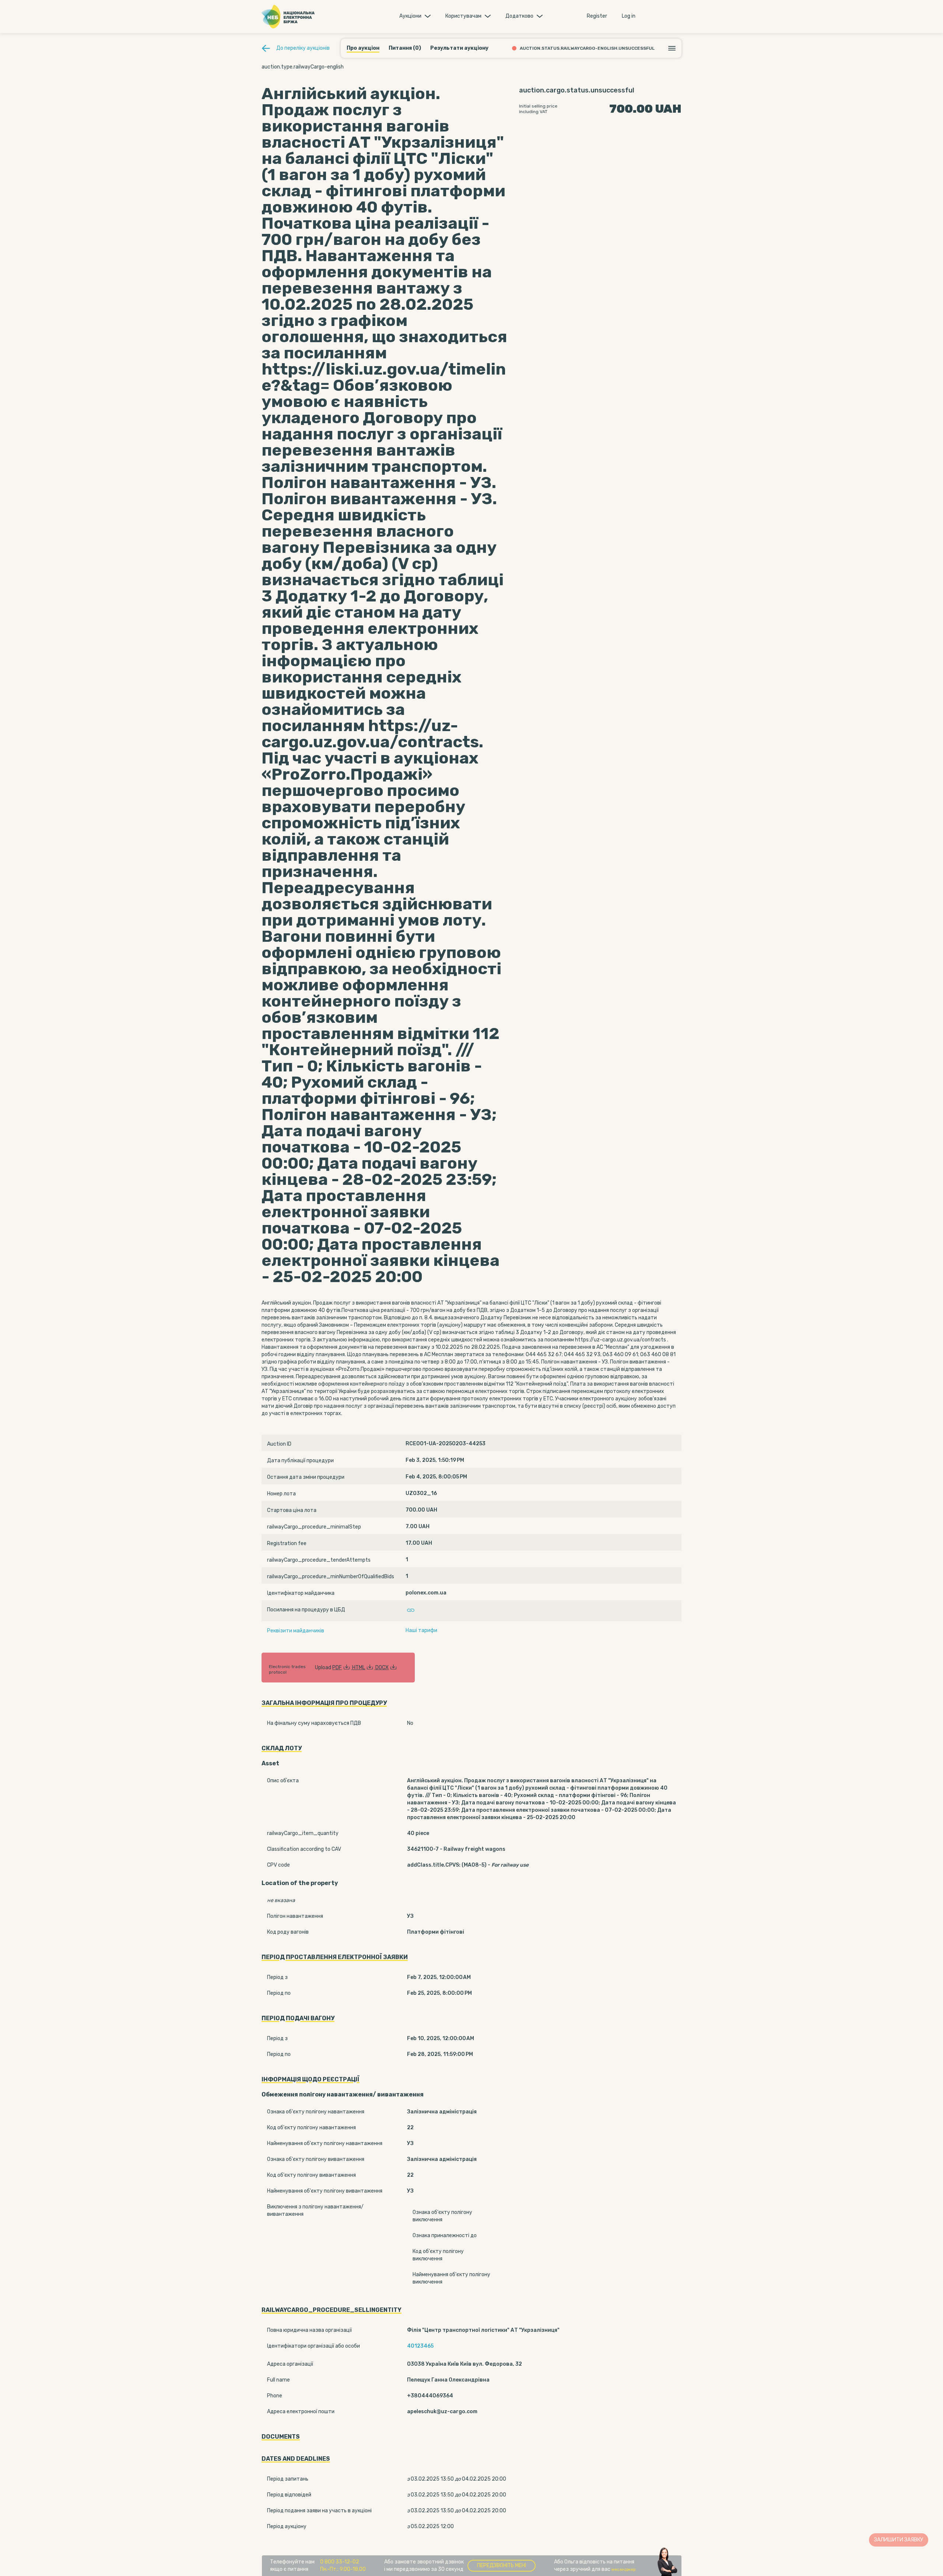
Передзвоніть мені (502, 2566)
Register (597, 16)
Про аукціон (363, 48)
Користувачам (463, 16)
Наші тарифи (421, 1630)
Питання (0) (405, 48)
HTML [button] (359, 1668)
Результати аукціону (459, 48)
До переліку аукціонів (303, 48)
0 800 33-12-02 (340, 2562)
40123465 (420, 2346)
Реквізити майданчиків (296, 1631)
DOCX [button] (382, 1668)
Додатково (519, 16)
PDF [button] (337, 1668)
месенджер (624, 2569)
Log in (629, 16)
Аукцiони (410, 16)
